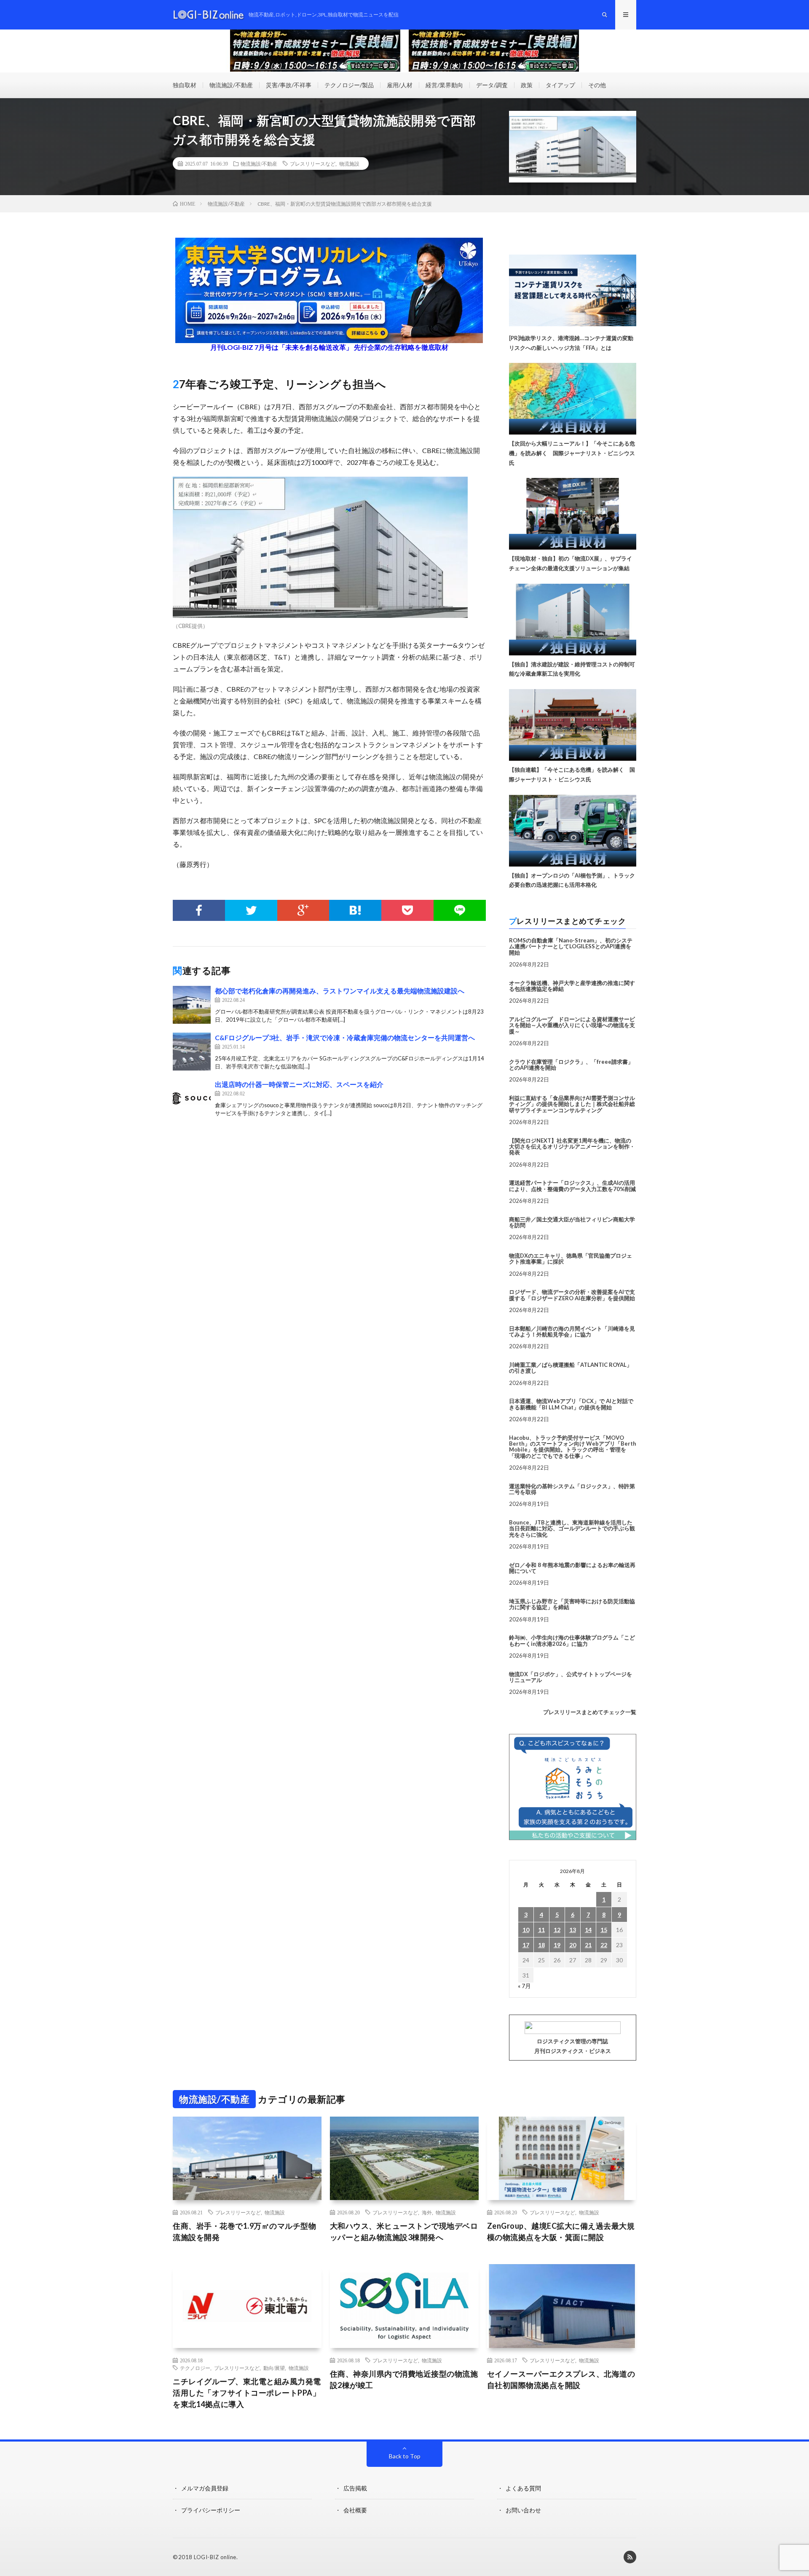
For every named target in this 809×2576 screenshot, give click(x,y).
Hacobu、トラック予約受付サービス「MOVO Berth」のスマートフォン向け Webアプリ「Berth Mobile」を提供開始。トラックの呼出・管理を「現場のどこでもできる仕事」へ (573, 1447)
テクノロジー (195, 2368)
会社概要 (355, 2510)
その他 (597, 85)
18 (541, 1945)
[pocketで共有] (407, 910)
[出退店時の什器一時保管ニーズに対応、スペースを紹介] (192, 1098)
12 (557, 1930)
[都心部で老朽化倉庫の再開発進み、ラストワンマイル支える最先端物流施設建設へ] (192, 1005)
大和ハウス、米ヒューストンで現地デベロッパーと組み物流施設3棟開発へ (404, 2231)
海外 (427, 2212)
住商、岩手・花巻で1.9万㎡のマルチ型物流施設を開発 (244, 2231)
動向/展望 (274, 2368)
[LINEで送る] (460, 910)
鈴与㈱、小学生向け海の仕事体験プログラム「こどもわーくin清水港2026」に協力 (572, 1640)
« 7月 (524, 1986)
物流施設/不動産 (231, 85)
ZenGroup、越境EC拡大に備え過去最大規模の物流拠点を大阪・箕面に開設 (561, 2231)
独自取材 (185, 85)
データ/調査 (492, 85)
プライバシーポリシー (211, 2510)
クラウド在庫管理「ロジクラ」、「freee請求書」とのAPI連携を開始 (571, 1065)
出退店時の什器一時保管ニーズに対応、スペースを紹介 (299, 1084)
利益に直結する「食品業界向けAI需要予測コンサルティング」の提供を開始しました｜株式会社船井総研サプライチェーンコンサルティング (572, 1104)
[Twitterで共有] (251, 910)
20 (573, 1945)
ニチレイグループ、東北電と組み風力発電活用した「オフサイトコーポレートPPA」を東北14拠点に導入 (247, 2393)
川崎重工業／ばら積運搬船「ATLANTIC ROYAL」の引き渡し (571, 1368)
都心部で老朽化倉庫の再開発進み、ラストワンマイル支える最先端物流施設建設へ (340, 991)
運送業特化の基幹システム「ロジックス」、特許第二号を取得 (572, 1489)
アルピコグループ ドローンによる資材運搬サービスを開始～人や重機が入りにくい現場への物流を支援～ (572, 1025)
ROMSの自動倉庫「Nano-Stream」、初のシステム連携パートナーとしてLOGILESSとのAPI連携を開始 (571, 946)
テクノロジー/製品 (349, 85)
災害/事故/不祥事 (289, 85)
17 (526, 1945)
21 (588, 1945)
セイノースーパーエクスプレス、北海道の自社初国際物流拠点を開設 (561, 2379)
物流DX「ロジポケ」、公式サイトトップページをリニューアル (571, 1677)
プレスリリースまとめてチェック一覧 (590, 1712)
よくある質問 (523, 2488)
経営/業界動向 (444, 85)
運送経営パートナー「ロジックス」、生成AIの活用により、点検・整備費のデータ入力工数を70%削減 (572, 1186)
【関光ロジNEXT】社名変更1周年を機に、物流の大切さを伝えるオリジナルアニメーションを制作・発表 (572, 1147)
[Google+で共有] (303, 910)
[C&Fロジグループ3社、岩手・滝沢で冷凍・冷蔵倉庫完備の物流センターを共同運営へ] (192, 1052)
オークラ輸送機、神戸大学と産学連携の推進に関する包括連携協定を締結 (572, 986)
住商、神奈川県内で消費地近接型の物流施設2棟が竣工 (404, 2379)
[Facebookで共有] (199, 910)
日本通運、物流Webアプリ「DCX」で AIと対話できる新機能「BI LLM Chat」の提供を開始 (571, 1404)
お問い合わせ (523, 2510)
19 (557, 1945)
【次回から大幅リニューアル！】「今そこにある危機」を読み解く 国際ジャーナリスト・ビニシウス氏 (572, 453)
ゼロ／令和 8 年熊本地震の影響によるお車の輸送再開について (572, 1568)
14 (588, 1930)
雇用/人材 (400, 85)
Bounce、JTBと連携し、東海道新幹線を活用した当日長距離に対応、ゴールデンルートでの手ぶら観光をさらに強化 (572, 1528)
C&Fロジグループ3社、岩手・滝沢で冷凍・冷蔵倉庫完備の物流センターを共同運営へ (345, 1037)
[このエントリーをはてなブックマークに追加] (355, 910)
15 (604, 1930)
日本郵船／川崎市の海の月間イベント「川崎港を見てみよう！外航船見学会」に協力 (572, 1331)
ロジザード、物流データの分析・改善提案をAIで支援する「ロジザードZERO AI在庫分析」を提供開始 (572, 1295)
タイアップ (560, 85)
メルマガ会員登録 (205, 2488)
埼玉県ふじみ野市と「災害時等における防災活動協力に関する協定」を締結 (572, 1604)
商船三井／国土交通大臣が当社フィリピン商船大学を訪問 (572, 1222)
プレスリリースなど (313, 164)
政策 (527, 85)
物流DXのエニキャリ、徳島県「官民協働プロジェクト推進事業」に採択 (571, 1258)
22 (604, 1945)
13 (573, 1930)
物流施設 (349, 164)
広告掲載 (355, 2488)
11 (541, 1930)
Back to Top (405, 2456)
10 (526, 1930)
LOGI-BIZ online (215, 2557)
